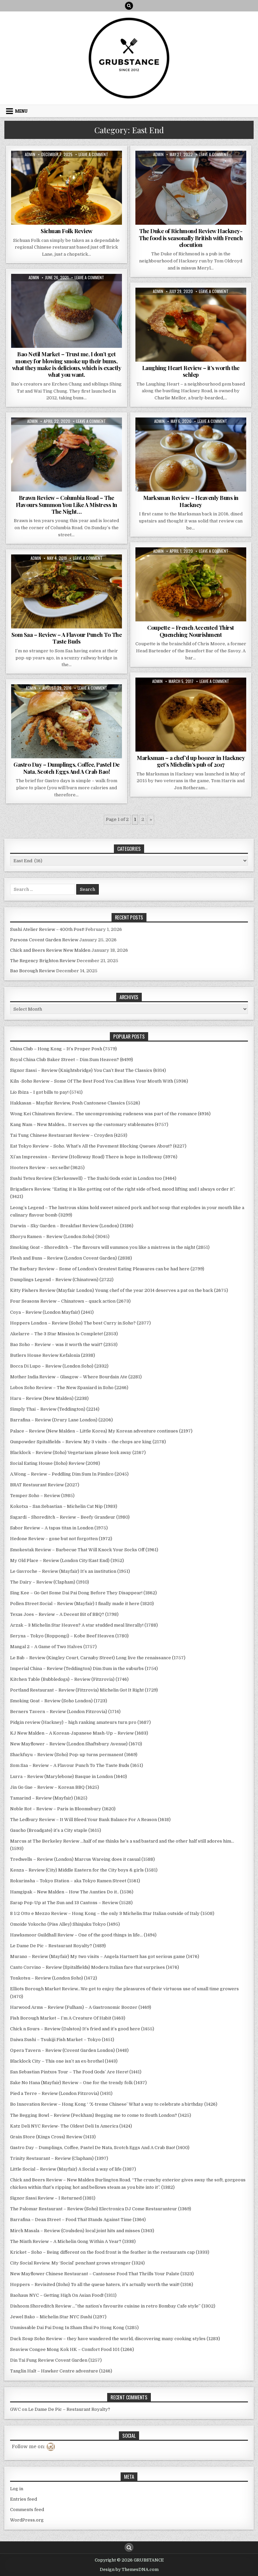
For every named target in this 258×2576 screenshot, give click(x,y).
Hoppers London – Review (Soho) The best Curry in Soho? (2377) (80, 1323)
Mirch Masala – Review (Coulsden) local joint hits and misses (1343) (82, 2231)
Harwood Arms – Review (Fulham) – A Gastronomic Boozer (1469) (81, 2007)
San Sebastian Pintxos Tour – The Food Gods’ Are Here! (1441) (76, 2072)
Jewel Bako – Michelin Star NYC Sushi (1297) (58, 2317)
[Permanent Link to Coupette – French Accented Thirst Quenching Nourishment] (191, 584)
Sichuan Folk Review (67, 231)
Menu (21, 111)
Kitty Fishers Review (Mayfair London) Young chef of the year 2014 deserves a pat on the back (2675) (119, 1290)
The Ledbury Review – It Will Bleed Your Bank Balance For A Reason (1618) (90, 1820)
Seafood (103, 715)
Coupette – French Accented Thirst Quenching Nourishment (191, 631)
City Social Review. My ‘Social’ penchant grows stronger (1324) (77, 2263)
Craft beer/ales (155, 167)
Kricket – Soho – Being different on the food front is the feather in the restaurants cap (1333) (110, 2252)
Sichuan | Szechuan (92, 174)
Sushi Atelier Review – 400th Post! (47, 929)
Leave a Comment (93, 154)
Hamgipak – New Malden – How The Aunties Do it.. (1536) (72, 1892)
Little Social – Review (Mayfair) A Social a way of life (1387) (73, 2169)
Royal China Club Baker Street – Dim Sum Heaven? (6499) (72, 1060)
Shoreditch (97, 578)
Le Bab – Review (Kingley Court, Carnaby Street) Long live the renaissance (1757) (98, 1658)
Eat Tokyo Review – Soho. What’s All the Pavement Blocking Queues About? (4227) (98, 1146)
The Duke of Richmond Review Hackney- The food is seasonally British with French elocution (191, 238)
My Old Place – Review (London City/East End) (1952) (67, 1561)
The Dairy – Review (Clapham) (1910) (50, 1582)
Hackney (209, 174)
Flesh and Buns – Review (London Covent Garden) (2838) (71, 1258)
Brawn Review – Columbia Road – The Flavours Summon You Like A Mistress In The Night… (67, 504)
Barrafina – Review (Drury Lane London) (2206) (61, 1420)
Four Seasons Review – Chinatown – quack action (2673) (70, 1301)
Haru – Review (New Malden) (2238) (49, 1398)
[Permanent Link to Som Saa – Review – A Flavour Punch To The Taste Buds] (67, 591)
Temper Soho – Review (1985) (42, 1496)
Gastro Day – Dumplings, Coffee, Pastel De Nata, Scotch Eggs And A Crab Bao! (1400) (100, 2148)
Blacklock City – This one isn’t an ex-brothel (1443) (64, 2061)
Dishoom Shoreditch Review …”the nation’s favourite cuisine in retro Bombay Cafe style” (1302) (113, 2306)
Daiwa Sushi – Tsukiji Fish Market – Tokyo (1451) (62, 2040)
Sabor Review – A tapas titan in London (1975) (59, 1528)
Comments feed (27, 2510)
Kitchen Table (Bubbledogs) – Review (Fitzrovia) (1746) (69, 1679)
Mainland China (88, 167)
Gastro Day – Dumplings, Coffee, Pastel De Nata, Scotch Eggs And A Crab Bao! (67, 768)
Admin (30, 154)
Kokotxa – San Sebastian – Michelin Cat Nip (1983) (64, 1506)
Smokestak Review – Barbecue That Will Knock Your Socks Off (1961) (84, 1550)
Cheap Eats (90, 290)
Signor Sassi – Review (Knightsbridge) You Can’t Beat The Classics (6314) (88, 1070)
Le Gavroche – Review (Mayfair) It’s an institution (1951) (70, 1571)
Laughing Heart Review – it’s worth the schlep (191, 371)
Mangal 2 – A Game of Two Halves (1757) (53, 1647)
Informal (59, 167)
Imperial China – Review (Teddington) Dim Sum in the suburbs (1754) (84, 1668)
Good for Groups (197, 441)
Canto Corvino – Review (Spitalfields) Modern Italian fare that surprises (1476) (95, 1967)
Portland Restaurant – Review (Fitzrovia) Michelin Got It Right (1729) (84, 1690)
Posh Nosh (225, 311)
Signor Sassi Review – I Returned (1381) (53, 2198)
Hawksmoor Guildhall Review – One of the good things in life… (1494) (83, 1935)
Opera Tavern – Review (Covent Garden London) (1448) (69, 2050)
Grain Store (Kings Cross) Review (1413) (53, 2137)
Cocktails (175, 564)
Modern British (181, 701)
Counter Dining (32, 297)
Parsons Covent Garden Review (44, 940)
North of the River (220, 701)
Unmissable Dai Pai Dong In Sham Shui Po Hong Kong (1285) (74, 2328)
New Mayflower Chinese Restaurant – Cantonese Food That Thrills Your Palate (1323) (102, 2274)
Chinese (48, 708)
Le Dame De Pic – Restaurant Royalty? (69, 2409)
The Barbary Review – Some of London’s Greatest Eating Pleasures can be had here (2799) (107, 1269)
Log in (17, 2489)
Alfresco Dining (46, 290)
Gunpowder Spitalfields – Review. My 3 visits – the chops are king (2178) (88, 1442)
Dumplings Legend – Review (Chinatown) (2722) (62, 1280)
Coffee (67, 708)
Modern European (161, 311)
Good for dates (180, 174)
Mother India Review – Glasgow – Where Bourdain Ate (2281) (76, 1377)
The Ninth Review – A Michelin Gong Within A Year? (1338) (73, 2241)
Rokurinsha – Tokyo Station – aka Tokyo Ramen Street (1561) (75, 1881)
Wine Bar (191, 318)
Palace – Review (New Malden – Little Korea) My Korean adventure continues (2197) (101, 1431)
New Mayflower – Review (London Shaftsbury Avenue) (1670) (76, 1744)
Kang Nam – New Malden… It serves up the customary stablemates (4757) (89, 1124)
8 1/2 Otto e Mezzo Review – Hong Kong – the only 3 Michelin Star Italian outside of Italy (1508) (112, 1913)
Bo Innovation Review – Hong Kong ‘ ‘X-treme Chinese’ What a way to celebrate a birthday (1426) (114, 2104)
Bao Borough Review (33, 971)
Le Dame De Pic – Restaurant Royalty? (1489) (58, 1946)
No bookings (34, 715)
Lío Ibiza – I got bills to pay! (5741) (46, 1092)
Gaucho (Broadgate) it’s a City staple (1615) (56, 1830)
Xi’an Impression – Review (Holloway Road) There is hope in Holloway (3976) (94, 1157)
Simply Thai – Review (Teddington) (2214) (55, 1409)
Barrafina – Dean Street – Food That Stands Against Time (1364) (78, 2220)
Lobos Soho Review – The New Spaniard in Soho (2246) (69, 1388)
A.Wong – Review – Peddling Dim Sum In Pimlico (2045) (69, 1474)
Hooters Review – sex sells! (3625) (47, 1168)
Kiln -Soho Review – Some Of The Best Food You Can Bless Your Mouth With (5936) (99, 1081)
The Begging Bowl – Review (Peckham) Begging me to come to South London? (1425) (101, 2115)
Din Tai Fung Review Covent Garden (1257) (56, 2360)
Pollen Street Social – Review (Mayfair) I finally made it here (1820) (82, 1604)
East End (36, 167)
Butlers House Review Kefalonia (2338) (53, 1355)
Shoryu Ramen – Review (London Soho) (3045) (60, 1237)
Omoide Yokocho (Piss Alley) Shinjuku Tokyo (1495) (65, 1924)
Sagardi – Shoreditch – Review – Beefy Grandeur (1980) (70, 1517)
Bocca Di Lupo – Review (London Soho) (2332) (59, 1366)
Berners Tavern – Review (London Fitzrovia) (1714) (65, 1712)
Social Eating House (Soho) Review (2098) (55, 1463)
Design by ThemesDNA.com (129, 2570)
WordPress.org (27, 2520)
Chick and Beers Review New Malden (50, 950)
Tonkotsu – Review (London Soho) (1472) (54, 1978)
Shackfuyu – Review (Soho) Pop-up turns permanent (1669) (74, 1755)
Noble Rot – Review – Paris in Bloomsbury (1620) (63, 1809)
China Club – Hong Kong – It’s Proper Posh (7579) (63, 1049)
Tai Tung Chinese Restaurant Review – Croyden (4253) (69, 1135)
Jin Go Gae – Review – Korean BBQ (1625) (55, 1787)
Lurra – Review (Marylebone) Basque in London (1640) (69, 1776)
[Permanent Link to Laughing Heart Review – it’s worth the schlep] (191, 325)
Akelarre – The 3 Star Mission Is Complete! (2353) (64, 1334)
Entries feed (24, 2499)
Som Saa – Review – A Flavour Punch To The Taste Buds (67, 638)
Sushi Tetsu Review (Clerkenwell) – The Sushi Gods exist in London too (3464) (93, 1178)
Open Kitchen (66, 304)
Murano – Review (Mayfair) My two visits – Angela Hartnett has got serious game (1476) (105, 1956)
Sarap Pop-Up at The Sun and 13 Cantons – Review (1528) (71, 1903)
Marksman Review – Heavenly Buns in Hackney (191, 501)
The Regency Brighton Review (43, 961)
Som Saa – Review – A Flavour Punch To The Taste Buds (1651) (77, 1765)
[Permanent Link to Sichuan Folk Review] (67, 188)
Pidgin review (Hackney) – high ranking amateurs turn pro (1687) (80, 1722)
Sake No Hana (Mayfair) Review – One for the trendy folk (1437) (78, 2083)
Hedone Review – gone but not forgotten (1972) (61, 1539)
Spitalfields (60, 585)
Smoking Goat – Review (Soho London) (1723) (59, 1701)
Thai (81, 585)
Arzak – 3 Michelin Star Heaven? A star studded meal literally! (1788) (84, 1625)
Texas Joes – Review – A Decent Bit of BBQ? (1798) (64, 1614)
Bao (70, 290)
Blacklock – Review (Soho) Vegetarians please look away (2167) (78, 1453)
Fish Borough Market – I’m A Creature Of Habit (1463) (68, 2018)
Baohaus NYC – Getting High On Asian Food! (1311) (63, 2295)
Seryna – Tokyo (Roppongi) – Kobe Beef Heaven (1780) (69, 1636)
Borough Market (72, 701)
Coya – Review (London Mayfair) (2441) (52, 1312)
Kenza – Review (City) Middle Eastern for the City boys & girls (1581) (84, 1870)
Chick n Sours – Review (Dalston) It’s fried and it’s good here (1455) (82, 2029)
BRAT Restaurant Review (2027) (45, 1485)
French (205, 167)
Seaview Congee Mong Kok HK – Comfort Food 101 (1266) (72, 2349)
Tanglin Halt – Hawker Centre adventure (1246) (61, 2371)
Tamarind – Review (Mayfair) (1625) (49, 1798)
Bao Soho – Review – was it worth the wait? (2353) (64, 1345)
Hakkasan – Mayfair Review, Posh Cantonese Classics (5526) (75, 1103)
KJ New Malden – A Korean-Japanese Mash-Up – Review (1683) (79, 1733)
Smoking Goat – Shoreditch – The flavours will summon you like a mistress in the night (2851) (110, 1247)
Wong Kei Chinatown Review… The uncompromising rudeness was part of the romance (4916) (110, 1114)
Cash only (103, 701)
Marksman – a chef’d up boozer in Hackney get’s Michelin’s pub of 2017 (191, 761)
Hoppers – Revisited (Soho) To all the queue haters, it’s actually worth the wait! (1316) (102, 2284)
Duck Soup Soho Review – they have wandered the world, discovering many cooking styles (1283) (115, 2339)
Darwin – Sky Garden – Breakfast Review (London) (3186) (72, 1226)
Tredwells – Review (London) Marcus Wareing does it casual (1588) (82, 1859)
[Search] (129, 6)
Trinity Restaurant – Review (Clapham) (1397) (59, 2158)
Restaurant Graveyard (45, 174)
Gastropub (229, 167)
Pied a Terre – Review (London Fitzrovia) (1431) (61, 2093)
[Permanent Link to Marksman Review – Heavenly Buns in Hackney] (191, 455)
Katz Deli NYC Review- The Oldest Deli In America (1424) (71, 2126)
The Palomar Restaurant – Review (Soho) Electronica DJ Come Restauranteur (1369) (101, 2209)
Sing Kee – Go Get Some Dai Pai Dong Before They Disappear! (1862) (83, 1593)
